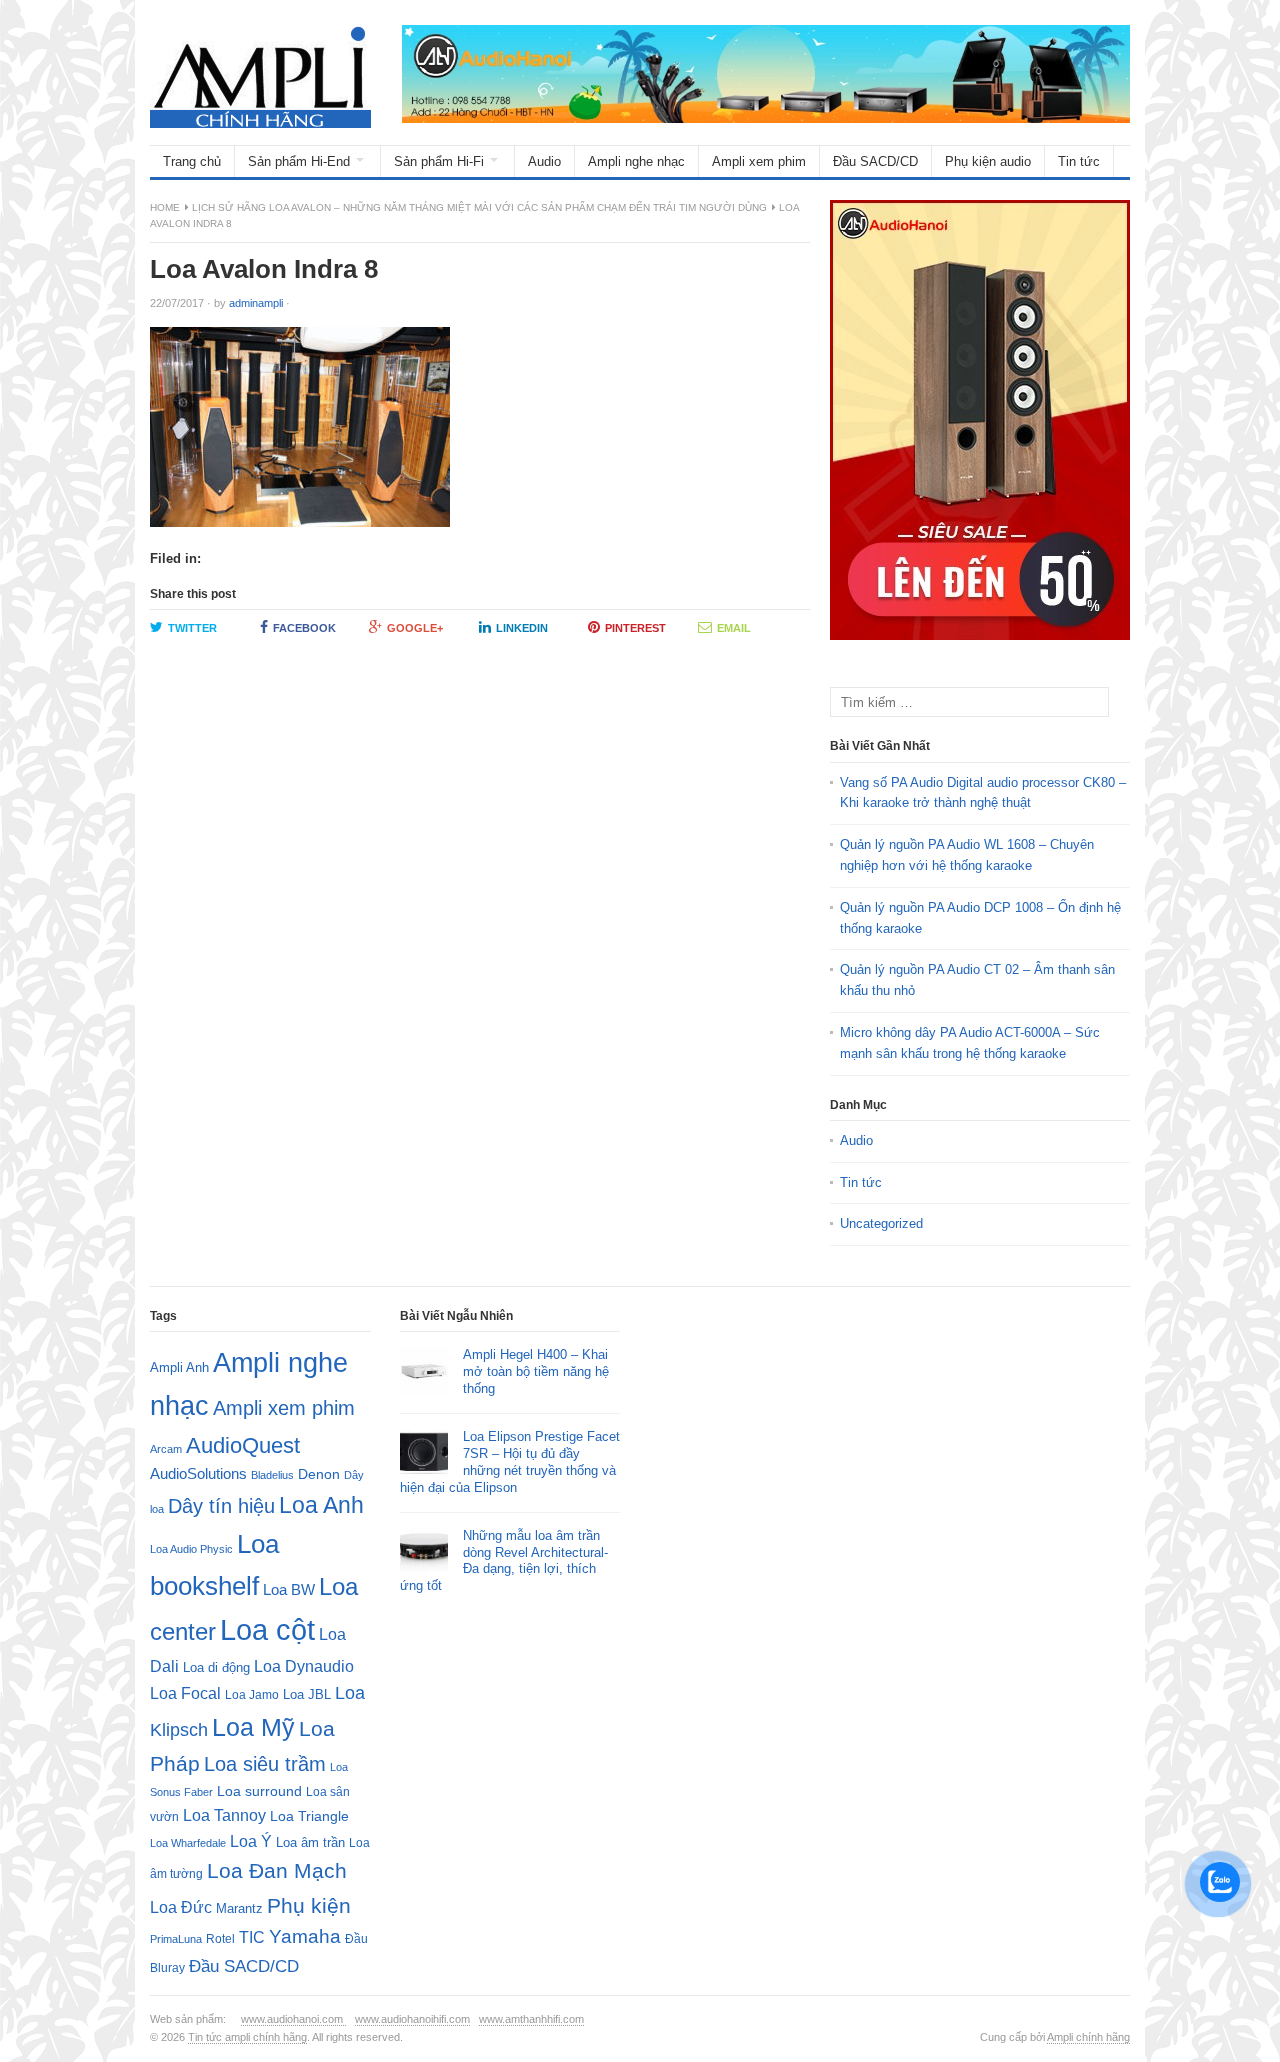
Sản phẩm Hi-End (299, 161)
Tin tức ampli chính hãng (247, 2037)
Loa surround (259, 1791)
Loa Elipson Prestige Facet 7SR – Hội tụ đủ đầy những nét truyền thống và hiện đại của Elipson (510, 1462)
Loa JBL (307, 1694)
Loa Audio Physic (191, 1549)
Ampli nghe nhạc (636, 161)
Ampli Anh (179, 1368)
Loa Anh (321, 1505)
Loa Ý (251, 1841)
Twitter (192, 628)
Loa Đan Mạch (277, 1871)
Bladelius (272, 1475)
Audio (544, 161)
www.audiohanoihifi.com (412, 2019)
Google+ (415, 628)
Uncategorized (881, 1223)
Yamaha (305, 1936)
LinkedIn (522, 628)
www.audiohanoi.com (293, 2019)
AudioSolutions (198, 1474)
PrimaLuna (176, 1939)
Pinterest (635, 628)
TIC (252, 1937)
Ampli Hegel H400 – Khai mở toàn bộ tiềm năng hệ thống (536, 1371)
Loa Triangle (309, 1816)
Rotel (220, 1938)
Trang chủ (192, 161)
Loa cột (267, 1629)
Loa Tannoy (224, 1815)
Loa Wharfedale (188, 1843)
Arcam (166, 1449)
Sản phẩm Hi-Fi (439, 161)
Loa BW (289, 1590)
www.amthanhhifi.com (531, 2019)
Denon (319, 1474)
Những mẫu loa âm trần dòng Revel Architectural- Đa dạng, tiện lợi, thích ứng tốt (504, 1561)
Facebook (304, 628)
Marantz (239, 1909)
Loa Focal (185, 1693)
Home (165, 207)
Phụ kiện (309, 1905)
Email (734, 628)
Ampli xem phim (759, 161)
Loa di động (216, 1667)
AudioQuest (243, 1445)
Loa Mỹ (253, 1727)
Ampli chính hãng (1088, 2037)
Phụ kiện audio (988, 161)
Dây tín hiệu (221, 1506)
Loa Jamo (252, 1694)
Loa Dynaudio (304, 1666)
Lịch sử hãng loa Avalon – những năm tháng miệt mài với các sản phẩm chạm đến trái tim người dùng (479, 207)
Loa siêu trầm (265, 1764)
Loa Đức (181, 1907)
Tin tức (1079, 161)
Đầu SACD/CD (875, 161)
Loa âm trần (310, 1842)
